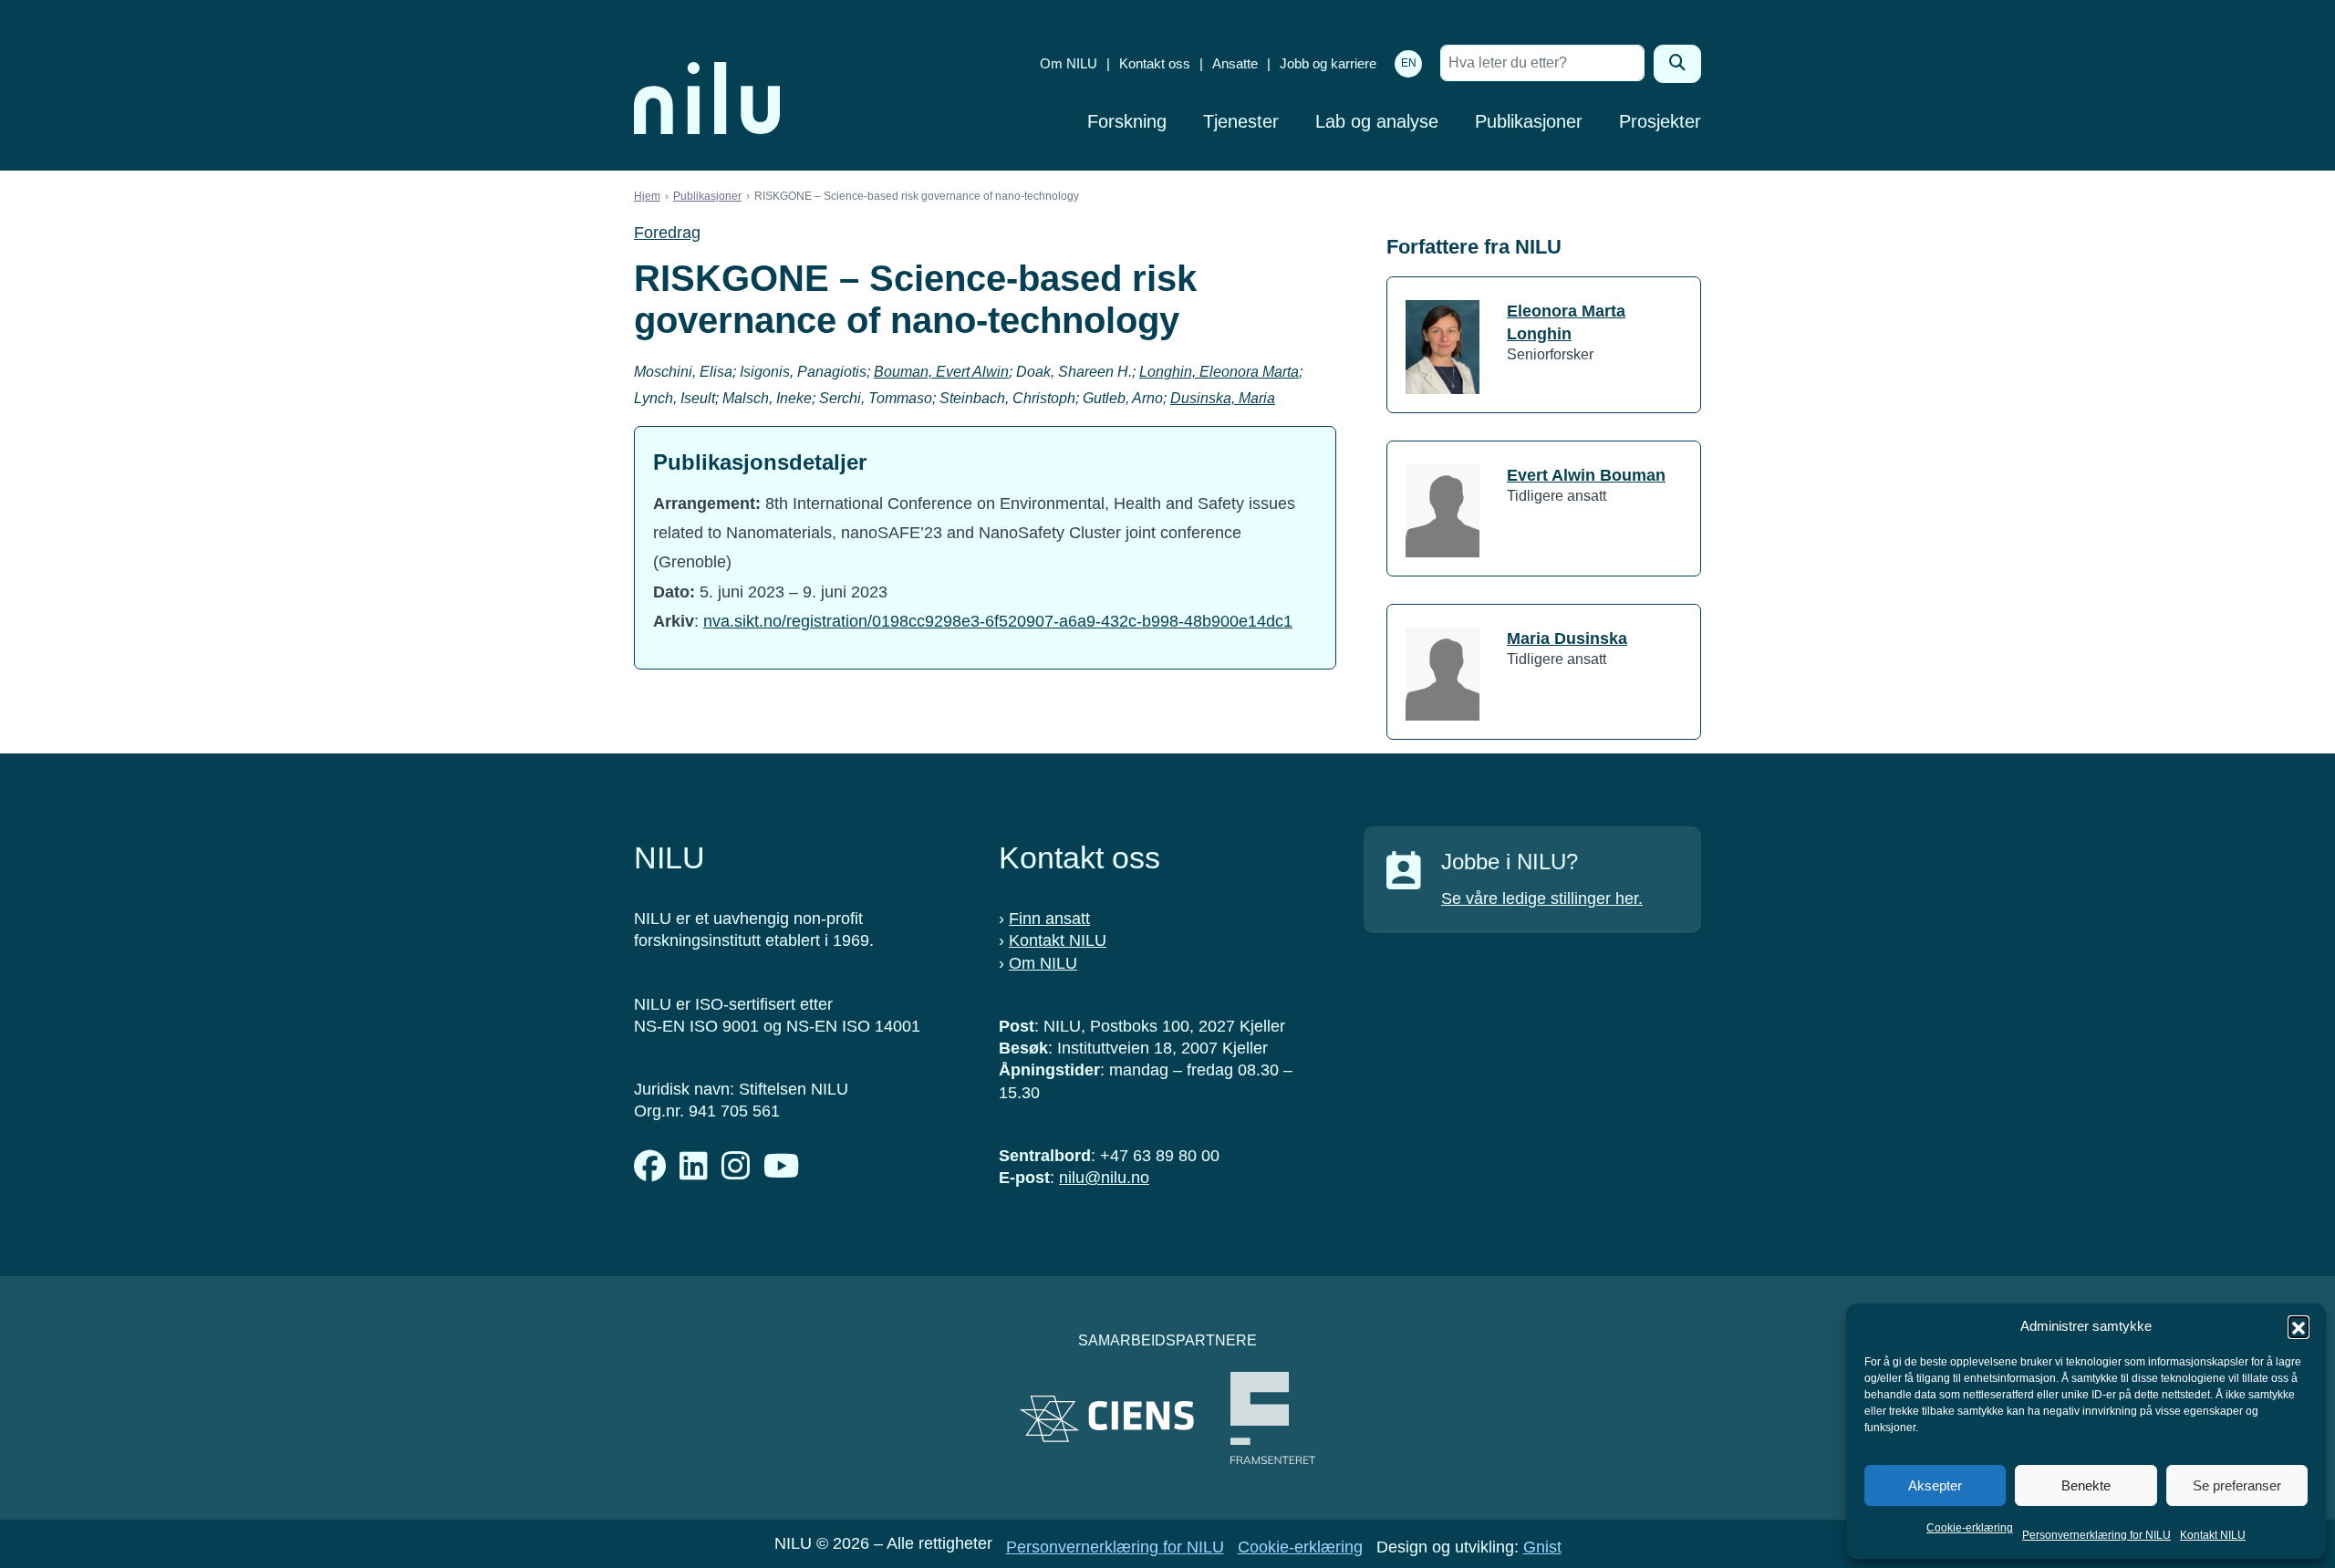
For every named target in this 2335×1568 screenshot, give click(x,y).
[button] (2299, 1326)
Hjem (647, 196)
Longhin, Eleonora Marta (1219, 372)
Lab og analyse (1377, 121)
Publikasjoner (1529, 121)
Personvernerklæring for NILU (2096, 1535)
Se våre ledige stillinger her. (1542, 898)
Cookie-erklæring (1970, 1528)
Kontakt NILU (2213, 1535)
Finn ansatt (1049, 919)
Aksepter (1935, 1485)
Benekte (2086, 1485)
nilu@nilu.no (1104, 1178)
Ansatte (1235, 63)
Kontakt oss (1155, 63)
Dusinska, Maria (1223, 398)
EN (1409, 63)
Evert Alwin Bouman (1586, 475)
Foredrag (667, 233)
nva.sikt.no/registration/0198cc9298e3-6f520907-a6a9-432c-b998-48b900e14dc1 (998, 621)
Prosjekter (1660, 121)
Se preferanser (2237, 1485)
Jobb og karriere (1328, 63)
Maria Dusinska (1567, 639)
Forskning (1127, 121)
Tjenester (1241, 121)
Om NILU (1069, 63)
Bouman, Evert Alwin (941, 372)
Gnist (1542, 1547)
